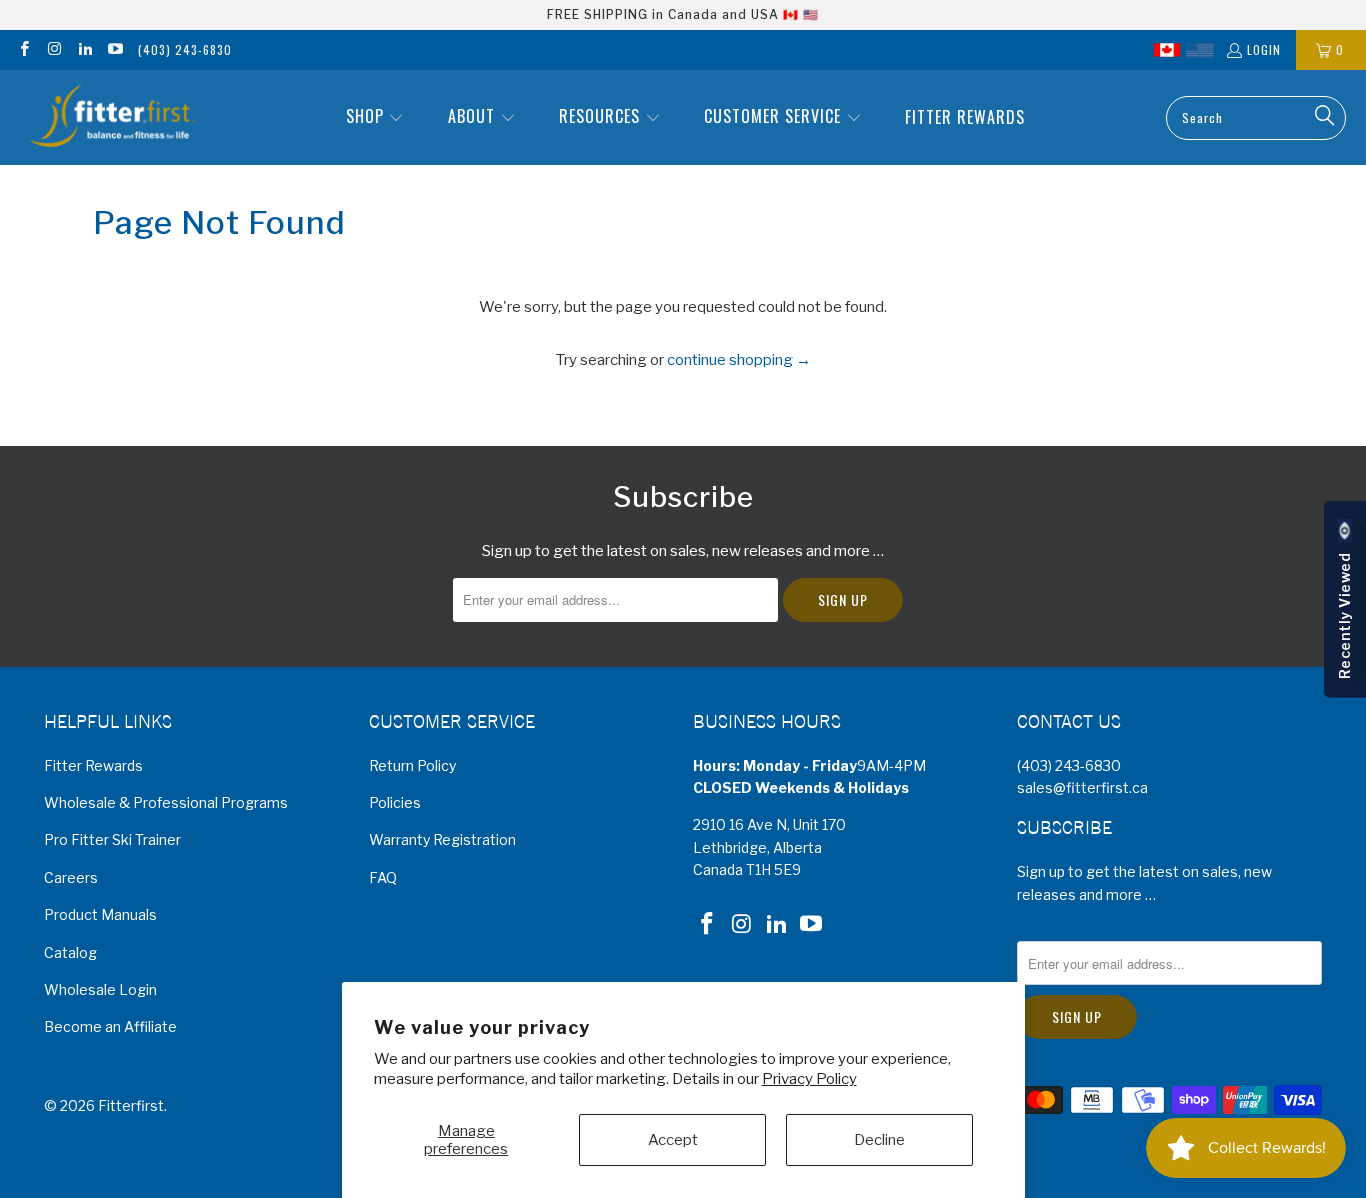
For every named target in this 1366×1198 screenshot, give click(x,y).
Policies (395, 802)
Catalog (70, 952)
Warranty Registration (442, 839)
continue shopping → (739, 360)
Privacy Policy (809, 1079)
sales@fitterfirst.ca (1082, 787)
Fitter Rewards (93, 765)
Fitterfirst (131, 1105)
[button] (375, 117)
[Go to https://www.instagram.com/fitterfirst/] (53, 49)
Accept (673, 1140)
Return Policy (412, 765)
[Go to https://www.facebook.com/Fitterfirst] (23, 49)
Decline (879, 1140)
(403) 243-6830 (185, 49)
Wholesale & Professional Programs (166, 802)
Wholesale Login (100, 989)
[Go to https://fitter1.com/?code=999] (1200, 50)
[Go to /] (111, 117)
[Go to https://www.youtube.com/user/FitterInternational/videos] (114, 49)
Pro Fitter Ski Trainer (112, 839)
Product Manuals (100, 914)
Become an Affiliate (110, 1026)
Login (1264, 49)
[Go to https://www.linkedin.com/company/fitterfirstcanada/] (84, 49)
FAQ (383, 877)
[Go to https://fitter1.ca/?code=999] (1167, 50)
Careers (71, 877)
